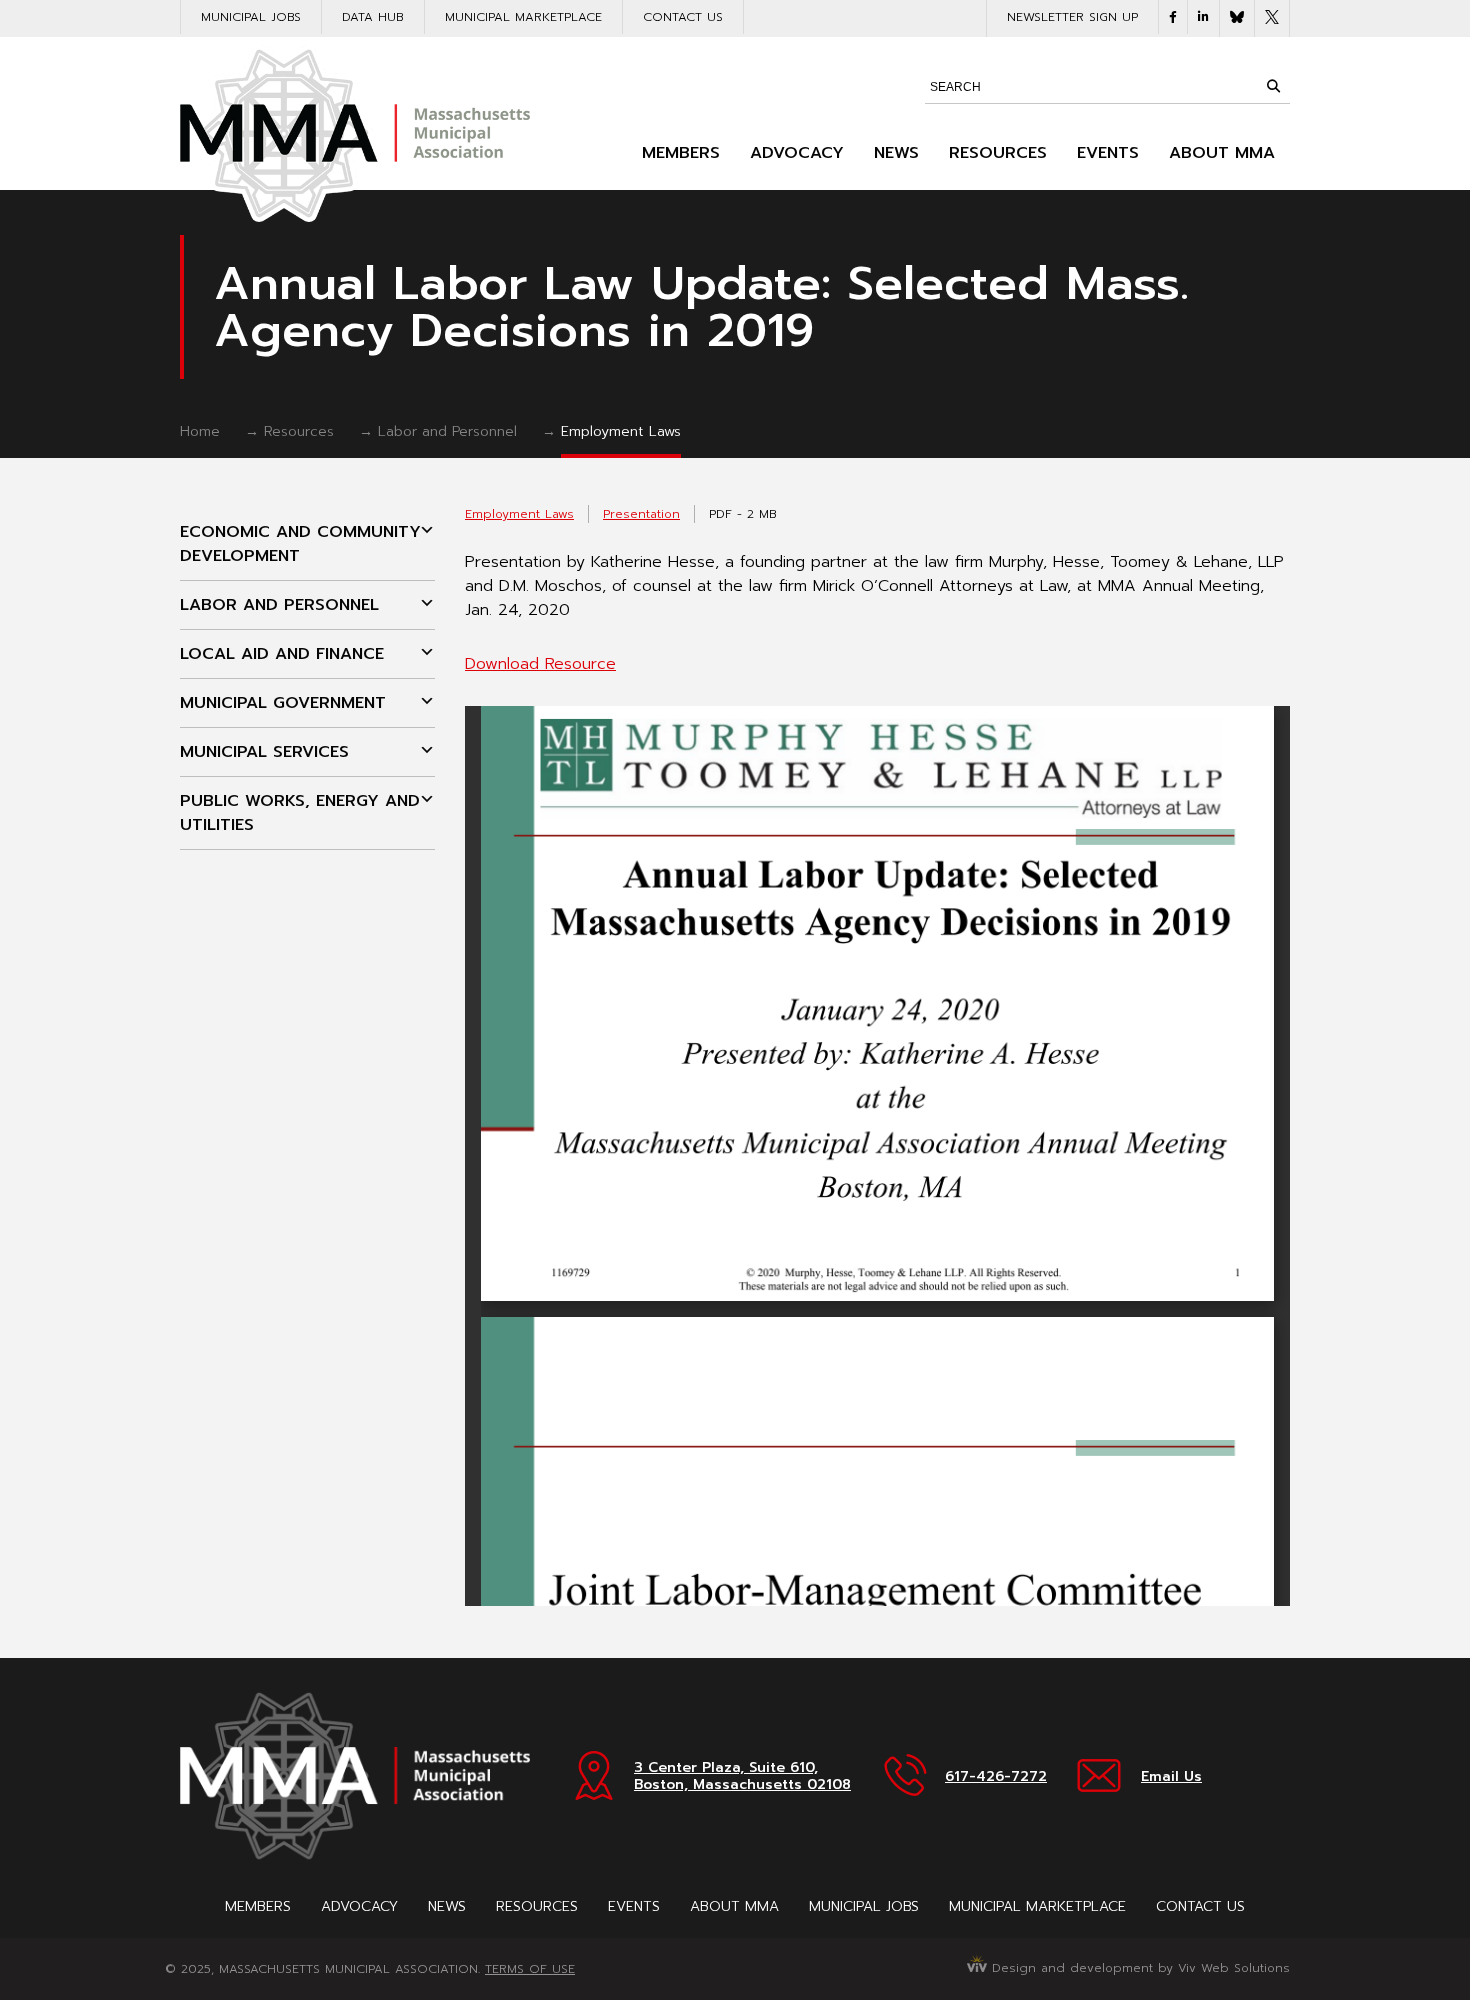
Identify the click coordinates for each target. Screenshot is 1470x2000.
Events (1108, 153)
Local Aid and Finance (282, 654)
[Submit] (1273, 86)
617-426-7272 (996, 1776)
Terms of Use (530, 1969)
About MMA (1222, 153)
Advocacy (797, 153)
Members (681, 153)
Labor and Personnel (447, 431)
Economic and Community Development (300, 544)
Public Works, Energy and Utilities (300, 813)
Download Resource (540, 664)
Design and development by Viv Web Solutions (1138, 1968)
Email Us (1171, 1776)
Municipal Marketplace (523, 17)
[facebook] (1173, 17)
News (896, 153)
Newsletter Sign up (1072, 17)
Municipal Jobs (251, 17)
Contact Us (683, 17)
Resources (998, 153)
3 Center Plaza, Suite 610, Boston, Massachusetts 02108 (742, 1776)
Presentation (641, 514)
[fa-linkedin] (1203, 17)
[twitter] (1272, 18)
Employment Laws (621, 431)
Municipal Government (283, 703)
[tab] (307, 544)
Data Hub (373, 17)
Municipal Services (264, 752)
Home (200, 431)
